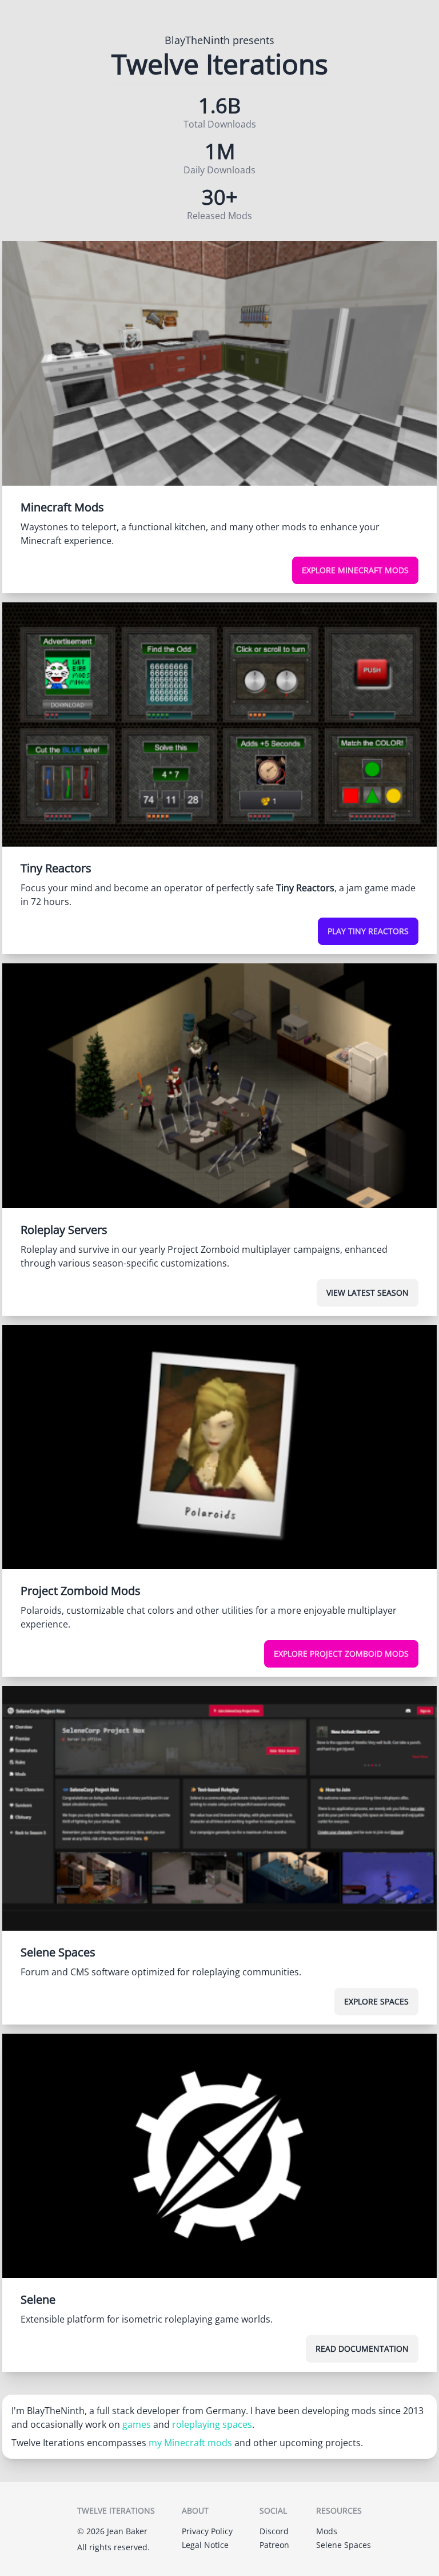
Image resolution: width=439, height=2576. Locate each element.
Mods (327, 2531)
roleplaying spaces (212, 2424)
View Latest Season (368, 1293)
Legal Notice (205, 2545)
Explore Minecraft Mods (355, 570)
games (137, 2424)
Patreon (274, 2545)
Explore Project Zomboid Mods (341, 1654)
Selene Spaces (344, 2545)
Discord (274, 2531)
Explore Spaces (376, 2001)
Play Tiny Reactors (368, 931)
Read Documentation (362, 2349)
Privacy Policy (207, 2531)
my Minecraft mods (190, 2443)
